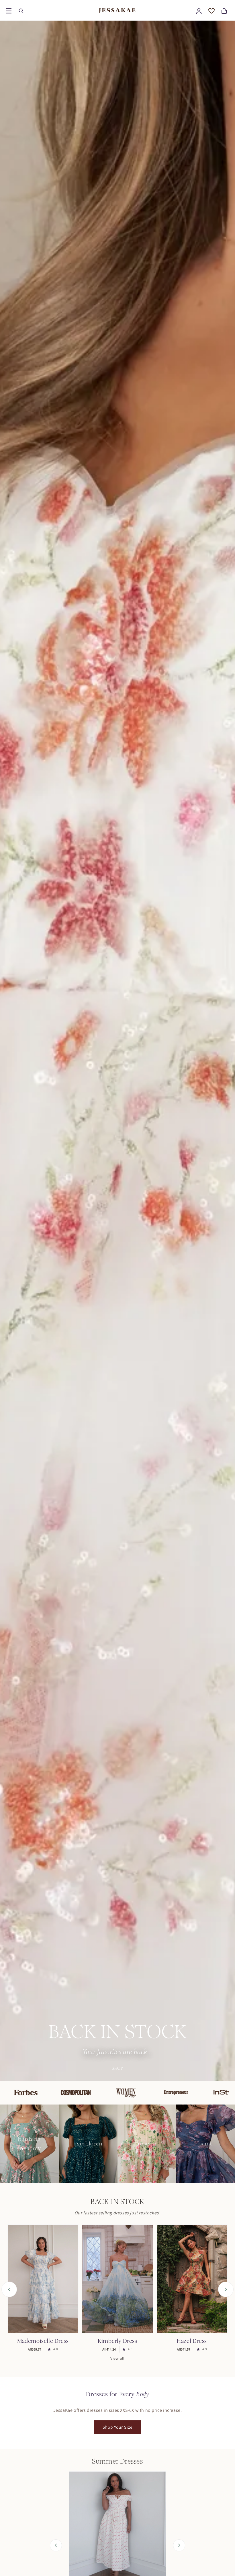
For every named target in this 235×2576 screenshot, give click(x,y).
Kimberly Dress (117, 2341)
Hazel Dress (192, 2341)
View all (117, 2358)
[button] (9, 11)
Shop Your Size (117, 2427)
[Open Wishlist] (211, 11)
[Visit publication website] (28, 2093)
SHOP (117, 2068)
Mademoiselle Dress (43, 2341)
